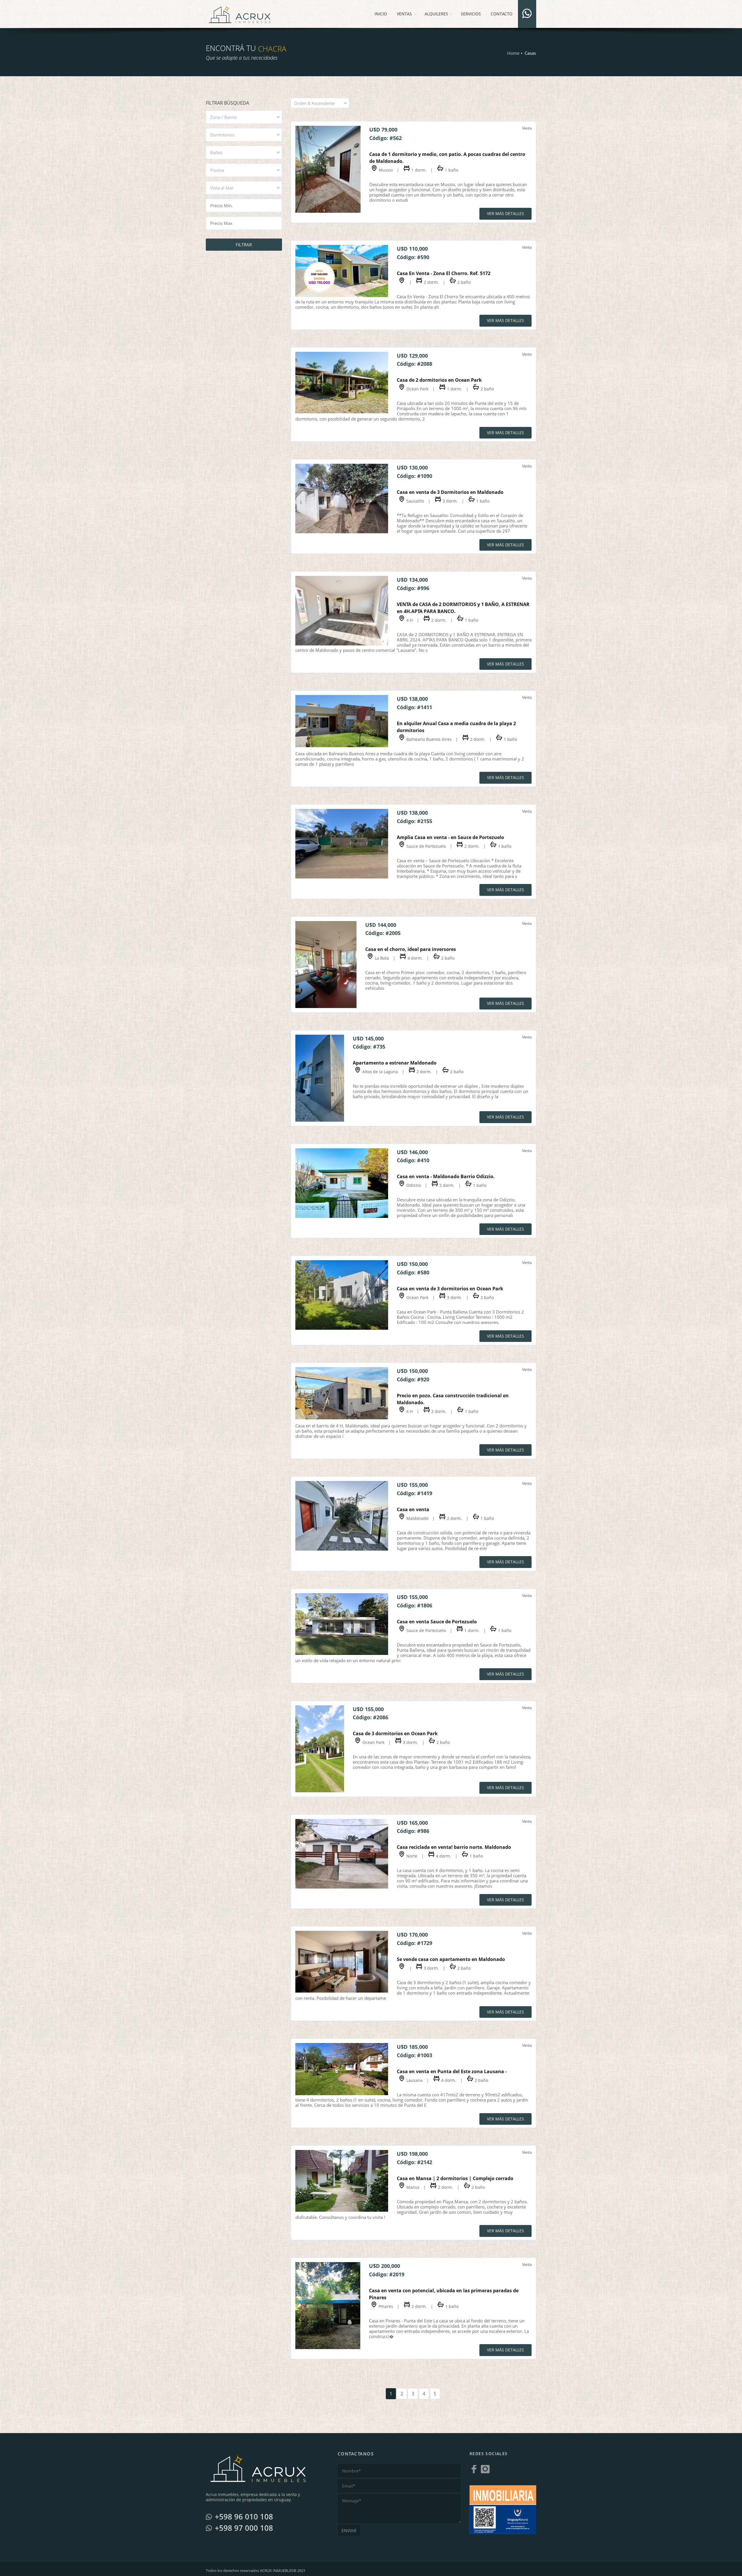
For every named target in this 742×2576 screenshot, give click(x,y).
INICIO (381, 14)
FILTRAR (244, 245)
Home (513, 53)
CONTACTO (502, 14)
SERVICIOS (471, 14)
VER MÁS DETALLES (505, 213)
